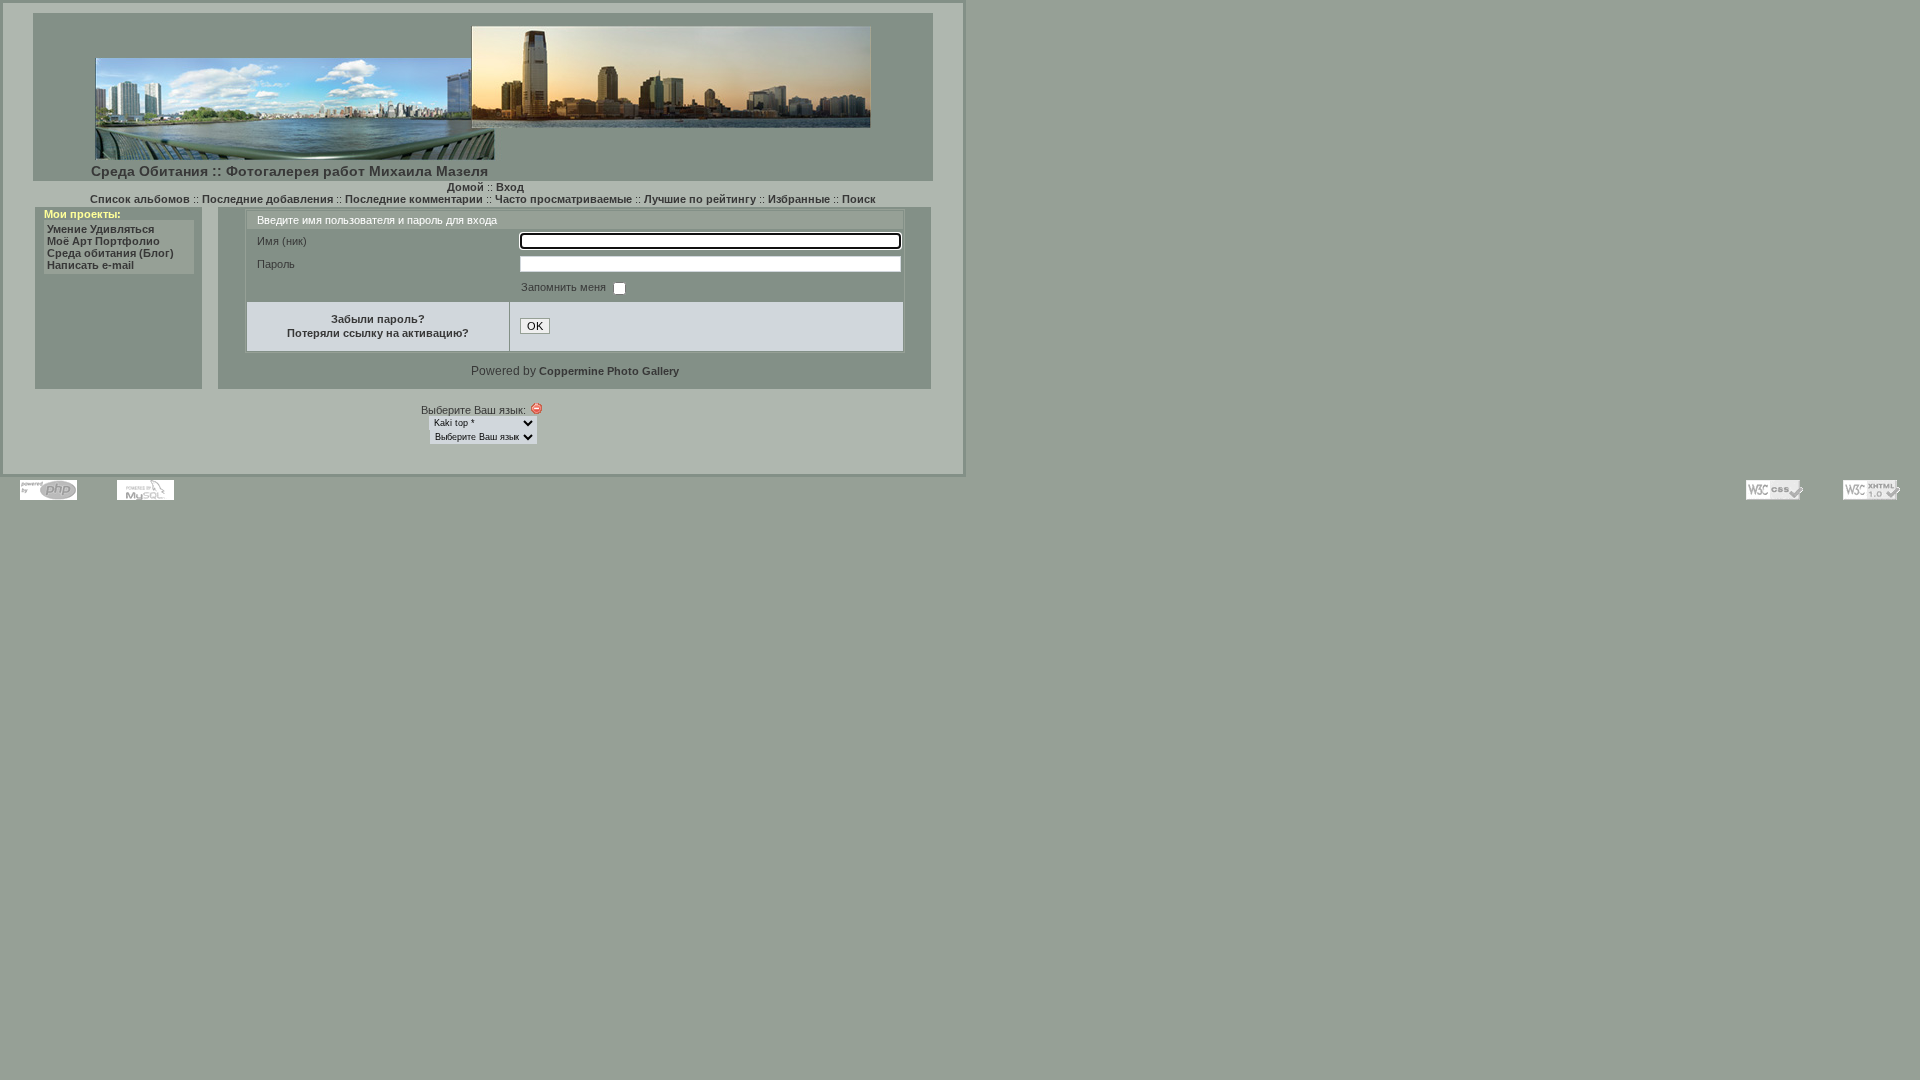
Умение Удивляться (100, 229)
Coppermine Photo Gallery (609, 371)
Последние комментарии (414, 199)
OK (535, 326)
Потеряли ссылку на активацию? (378, 333)
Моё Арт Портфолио (103, 241)
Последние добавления (267, 199)
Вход (510, 187)
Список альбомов (140, 199)
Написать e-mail (90, 265)
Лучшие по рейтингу (700, 199)
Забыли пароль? (378, 319)
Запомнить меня (565, 287)
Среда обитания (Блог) (110, 253)
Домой (465, 187)
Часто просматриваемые (563, 199)
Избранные (799, 199)
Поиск (859, 199)
